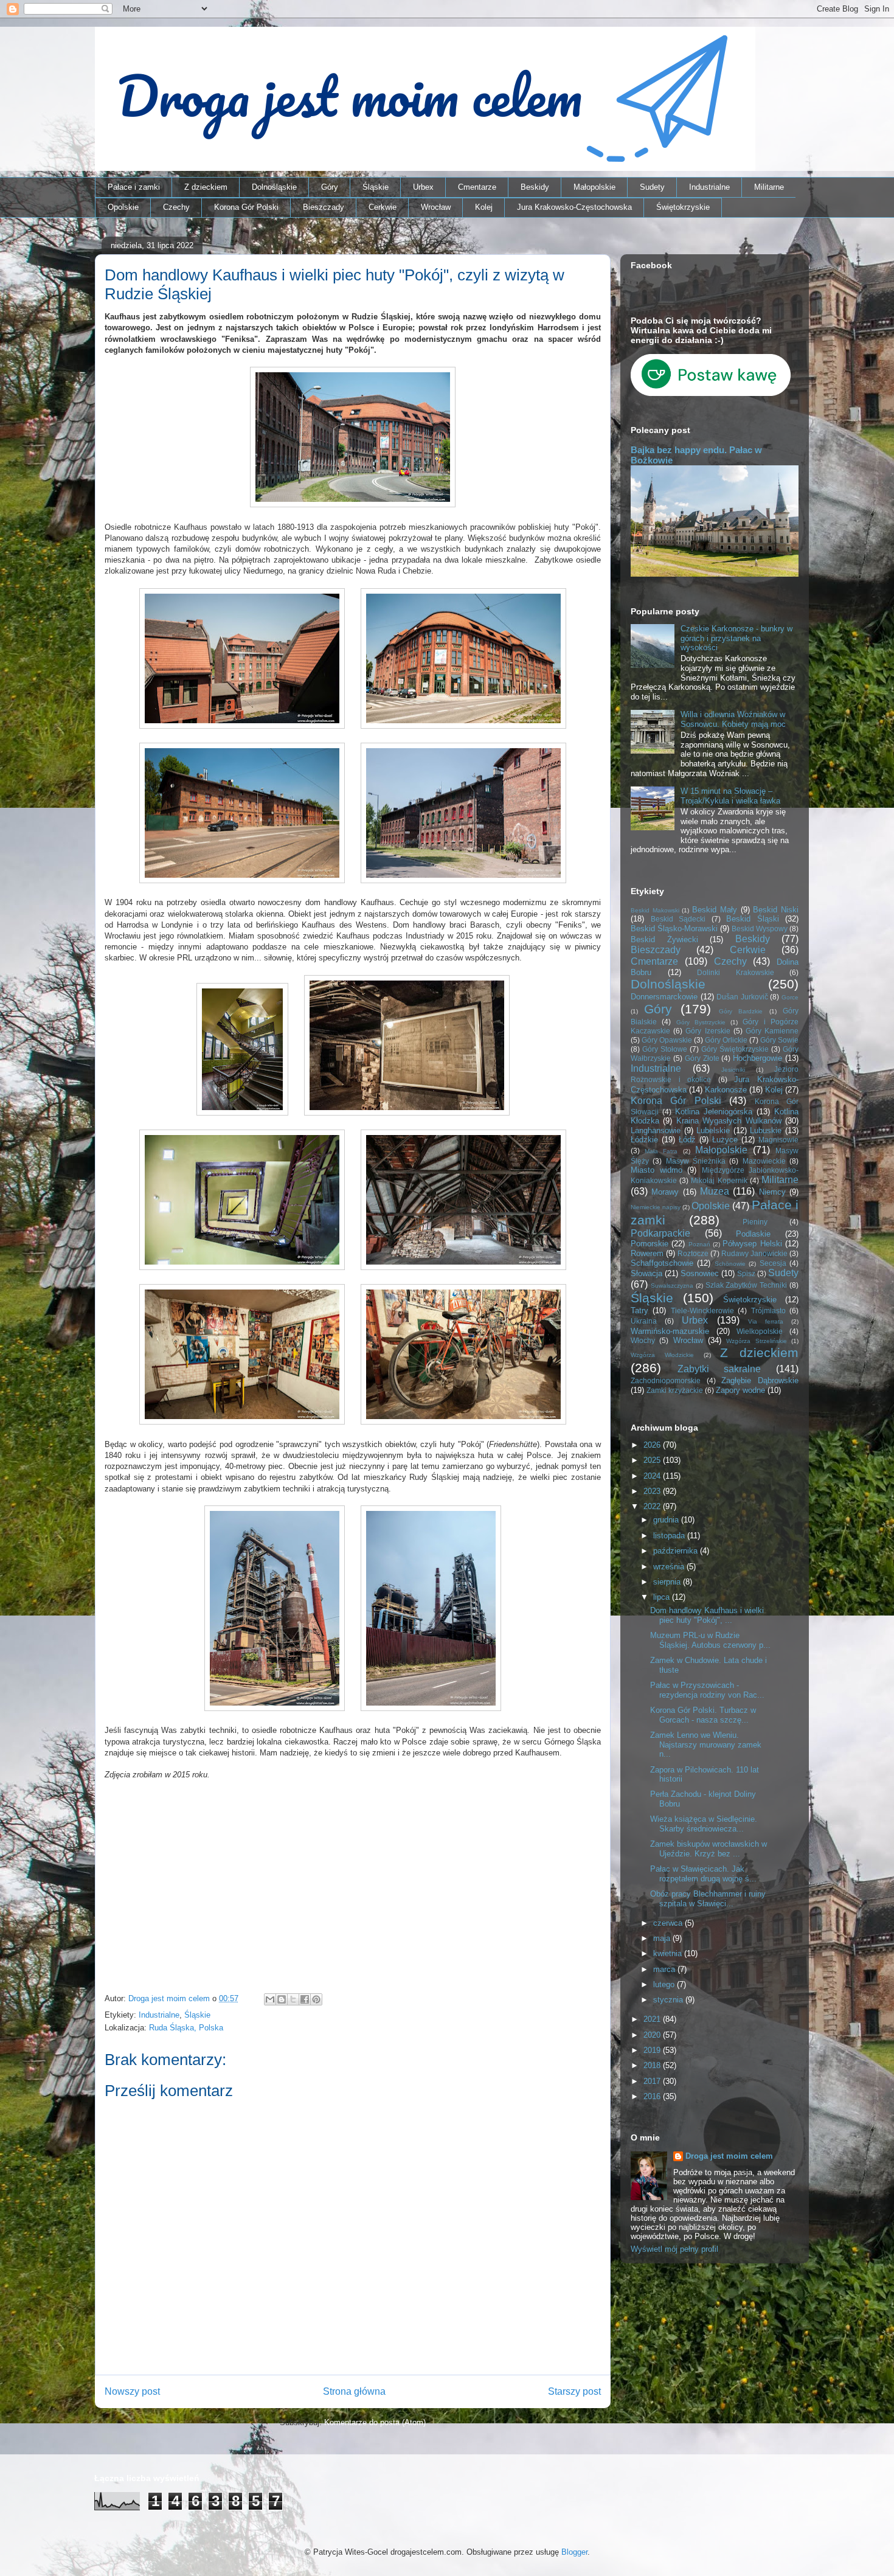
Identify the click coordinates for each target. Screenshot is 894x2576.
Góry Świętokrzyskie (735, 1049)
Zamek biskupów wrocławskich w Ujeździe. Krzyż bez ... (709, 1849)
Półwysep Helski (752, 1244)
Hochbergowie (757, 1058)
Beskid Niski (776, 910)
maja (663, 1938)
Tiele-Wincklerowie (702, 1311)
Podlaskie (753, 1234)
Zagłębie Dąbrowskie (760, 1380)
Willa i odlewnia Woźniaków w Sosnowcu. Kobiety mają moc (733, 719)
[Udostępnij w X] (293, 1999)
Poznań (699, 1244)
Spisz (746, 1273)
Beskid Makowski (655, 910)
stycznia (669, 2000)
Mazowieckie (764, 1161)
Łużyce (725, 1140)
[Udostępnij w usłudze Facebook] (305, 1999)
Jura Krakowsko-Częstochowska (574, 207)
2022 (653, 1506)
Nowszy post (132, 2391)
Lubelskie (713, 1130)
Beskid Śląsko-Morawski (674, 929)
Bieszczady (324, 207)
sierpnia (668, 1582)
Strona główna (354, 2391)
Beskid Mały (715, 910)
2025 (653, 1460)
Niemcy (772, 1192)
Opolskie (123, 207)
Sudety (652, 187)
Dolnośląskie (274, 187)
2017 (653, 2081)
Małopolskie (594, 187)
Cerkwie (383, 207)
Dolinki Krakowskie (736, 972)
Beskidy (535, 187)
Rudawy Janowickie (754, 1253)
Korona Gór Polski (246, 207)
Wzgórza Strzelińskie (756, 1341)
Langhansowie (656, 1130)
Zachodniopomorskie (666, 1380)
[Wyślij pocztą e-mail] (270, 1999)
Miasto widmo (657, 1170)
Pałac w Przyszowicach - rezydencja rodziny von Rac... (707, 1690)
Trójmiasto (768, 1311)
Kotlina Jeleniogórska (714, 1112)
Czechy (176, 207)
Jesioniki (733, 1070)
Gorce (790, 997)
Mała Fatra (661, 1151)
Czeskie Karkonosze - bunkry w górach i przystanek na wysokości (736, 638)
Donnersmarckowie (664, 997)
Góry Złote (702, 1058)
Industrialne (709, 187)
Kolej (484, 207)
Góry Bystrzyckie (701, 1022)
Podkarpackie (660, 1233)
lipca (663, 1597)
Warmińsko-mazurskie (670, 1331)
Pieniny (755, 1222)
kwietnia (669, 1953)
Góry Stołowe (665, 1049)
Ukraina (644, 1321)
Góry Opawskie (667, 1040)
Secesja (773, 1263)
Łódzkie (644, 1140)
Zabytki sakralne (719, 1369)
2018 (653, 2065)
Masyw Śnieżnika (696, 1161)
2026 (653, 1445)
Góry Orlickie (726, 1040)
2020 (653, 2035)
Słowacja (646, 1273)
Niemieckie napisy (656, 1207)
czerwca (669, 1923)
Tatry (639, 1311)
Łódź (687, 1140)
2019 (653, 2050)
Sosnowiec (700, 1273)
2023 (653, 1491)
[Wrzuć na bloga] (282, 1999)
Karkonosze (726, 1090)
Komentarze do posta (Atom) (375, 2422)
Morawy (665, 1192)
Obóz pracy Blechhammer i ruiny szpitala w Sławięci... (708, 1899)
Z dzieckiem (206, 187)
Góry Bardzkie (741, 1011)
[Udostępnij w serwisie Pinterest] (316, 1999)
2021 (653, 2019)
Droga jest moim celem (729, 2156)
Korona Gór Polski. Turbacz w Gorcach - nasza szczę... (703, 1715)
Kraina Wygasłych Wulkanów (729, 1121)
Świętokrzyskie (683, 207)
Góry (330, 187)
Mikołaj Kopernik (719, 1180)
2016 (653, 2096)
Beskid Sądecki (678, 919)
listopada (670, 1536)
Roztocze (693, 1253)
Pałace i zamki (134, 187)
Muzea (715, 1191)
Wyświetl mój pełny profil (674, 2249)
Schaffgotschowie (662, 1263)
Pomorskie (650, 1244)
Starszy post (574, 2391)
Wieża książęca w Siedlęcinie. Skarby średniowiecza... (704, 1824)
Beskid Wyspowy (760, 929)
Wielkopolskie (760, 1331)
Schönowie (730, 1264)
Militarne (769, 187)
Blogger (574, 2552)
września (670, 1567)
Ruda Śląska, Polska (186, 2028)
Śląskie (376, 187)
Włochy (643, 1340)
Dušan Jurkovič (742, 997)
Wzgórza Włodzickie (662, 1355)
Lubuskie (766, 1130)
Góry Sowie (779, 1040)
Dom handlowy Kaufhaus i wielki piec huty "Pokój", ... (707, 1615)
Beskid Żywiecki (664, 939)
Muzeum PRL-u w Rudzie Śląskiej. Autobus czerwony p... (710, 1640)
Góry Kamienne (772, 1031)
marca (665, 1969)
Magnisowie (778, 1140)
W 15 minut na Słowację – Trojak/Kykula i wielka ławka (730, 796)
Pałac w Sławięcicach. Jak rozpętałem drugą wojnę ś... (703, 1874)
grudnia (667, 1520)
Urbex (423, 187)
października (677, 1551)
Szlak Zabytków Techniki (747, 1285)
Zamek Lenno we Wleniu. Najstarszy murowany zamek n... (706, 1745)
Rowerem (647, 1253)
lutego (665, 1984)
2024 (653, 1476)
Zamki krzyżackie (675, 1390)
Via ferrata (766, 1321)
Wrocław (436, 207)
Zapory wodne (740, 1390)
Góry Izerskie (708, 1031)
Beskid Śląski (753, 919)
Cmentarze (477, 187)
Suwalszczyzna (672, 1286)
